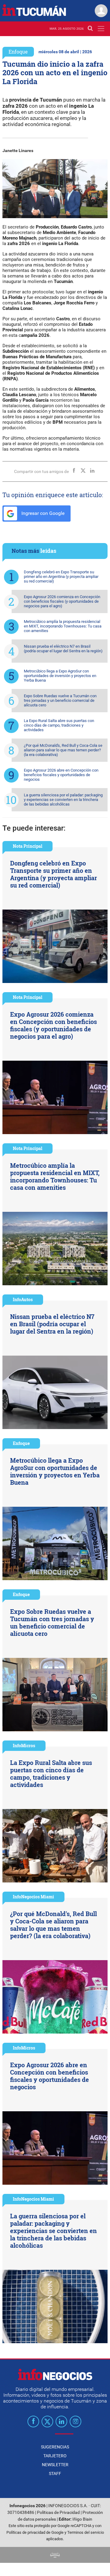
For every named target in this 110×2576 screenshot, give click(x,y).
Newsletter (55, 2465)
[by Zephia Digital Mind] (55, 2555)
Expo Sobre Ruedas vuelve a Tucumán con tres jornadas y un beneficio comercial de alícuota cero (60, 700)
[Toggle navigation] (101, 29)
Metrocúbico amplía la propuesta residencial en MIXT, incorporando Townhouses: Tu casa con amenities (63, 626)
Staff (55, 2474)
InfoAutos (23, 1299)
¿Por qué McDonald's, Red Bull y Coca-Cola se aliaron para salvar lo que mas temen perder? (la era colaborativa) (63, 750)
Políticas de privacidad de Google (35, 2532)
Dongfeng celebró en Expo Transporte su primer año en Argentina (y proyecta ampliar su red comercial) (61, 577)
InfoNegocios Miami (33, 1897)
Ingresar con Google (42, 513)
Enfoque (18, 52)
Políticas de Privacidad (58, 2513)
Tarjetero (55, 2456)
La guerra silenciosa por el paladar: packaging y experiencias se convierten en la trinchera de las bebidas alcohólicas (63, 800)
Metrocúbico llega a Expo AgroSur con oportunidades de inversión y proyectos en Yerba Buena (60, 676)
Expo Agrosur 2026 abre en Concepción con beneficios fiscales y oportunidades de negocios (61, 775)
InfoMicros (24, 1746)
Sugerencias (55, 2447)
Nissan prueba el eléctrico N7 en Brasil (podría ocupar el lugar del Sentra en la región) (63, 649)
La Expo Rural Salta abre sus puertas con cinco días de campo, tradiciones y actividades (59, 725)
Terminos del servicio (86, 2532)
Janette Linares (18, 151)
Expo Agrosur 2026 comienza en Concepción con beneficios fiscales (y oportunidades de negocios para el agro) (62, 601)
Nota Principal (28, 846)
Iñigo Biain (82, 2519)
